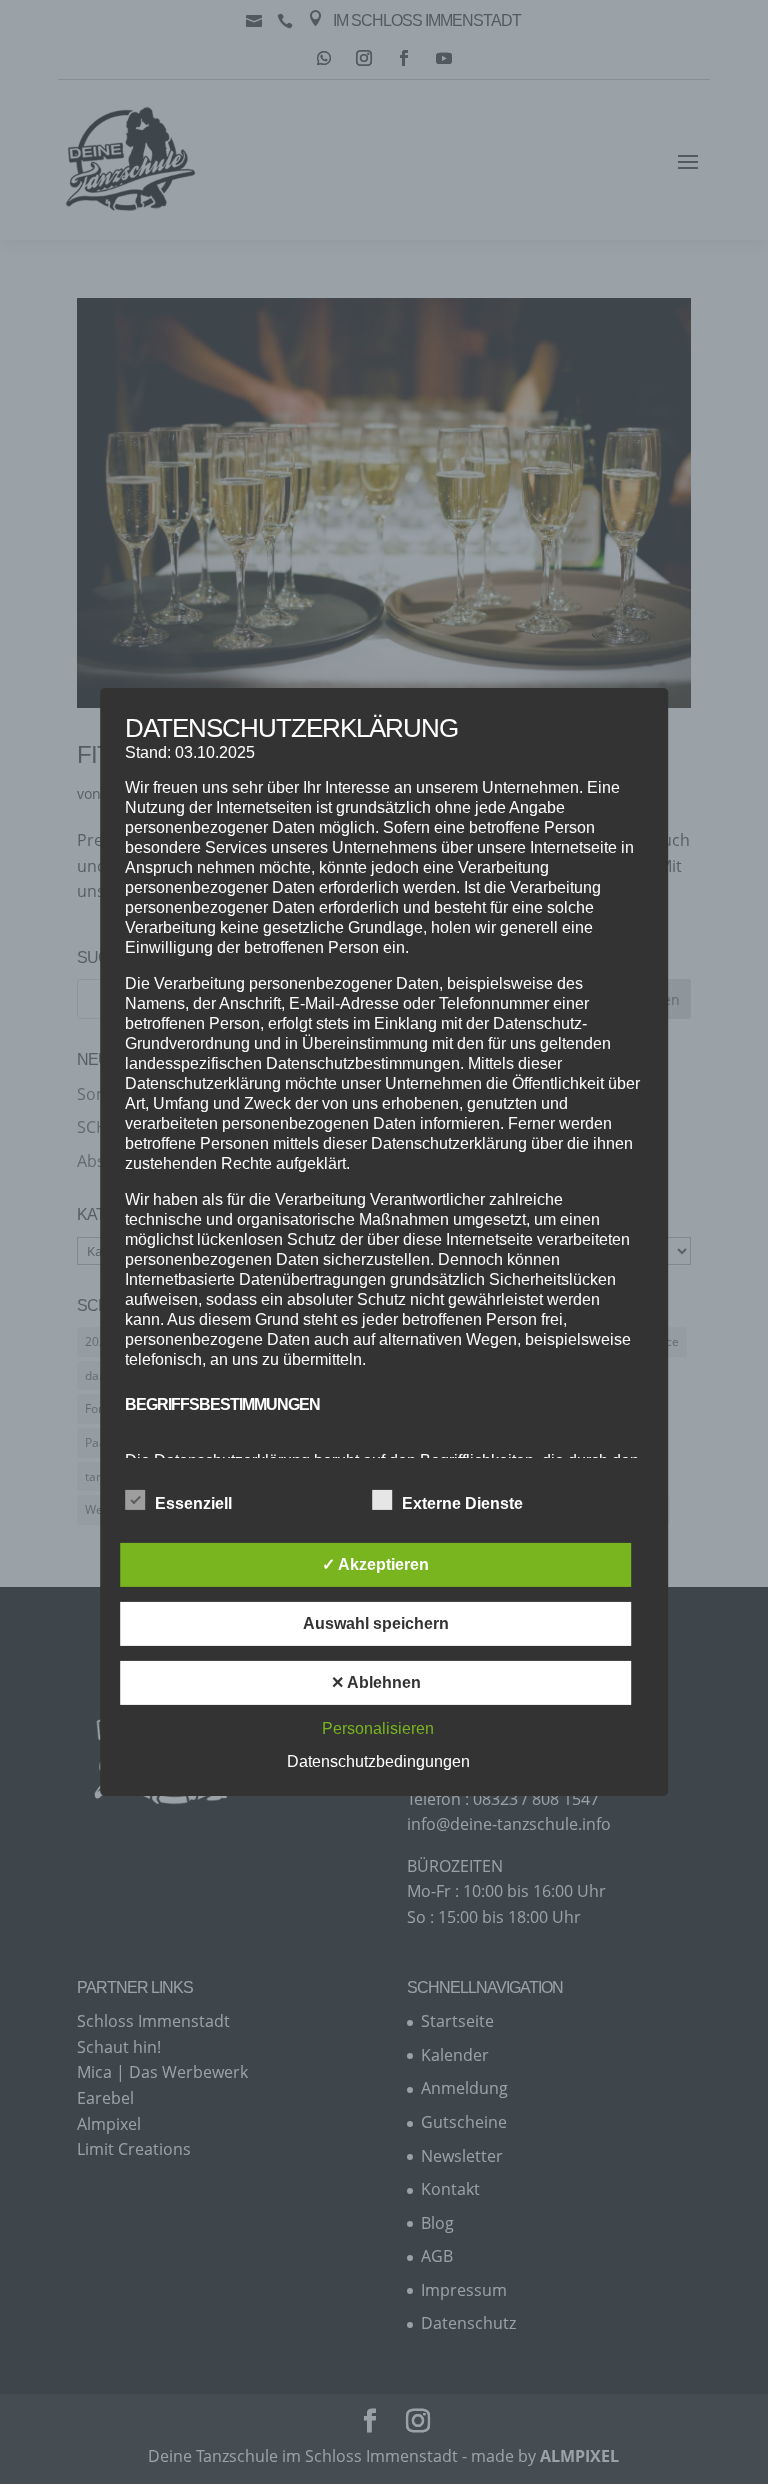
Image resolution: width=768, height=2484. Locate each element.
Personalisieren (378, 1728)
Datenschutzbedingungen (378, 1761)
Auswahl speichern (376, 1623)
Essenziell (193, 1503)
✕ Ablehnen (376, 1682)
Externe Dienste (462, 1503)
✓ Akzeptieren (375, 1564)
